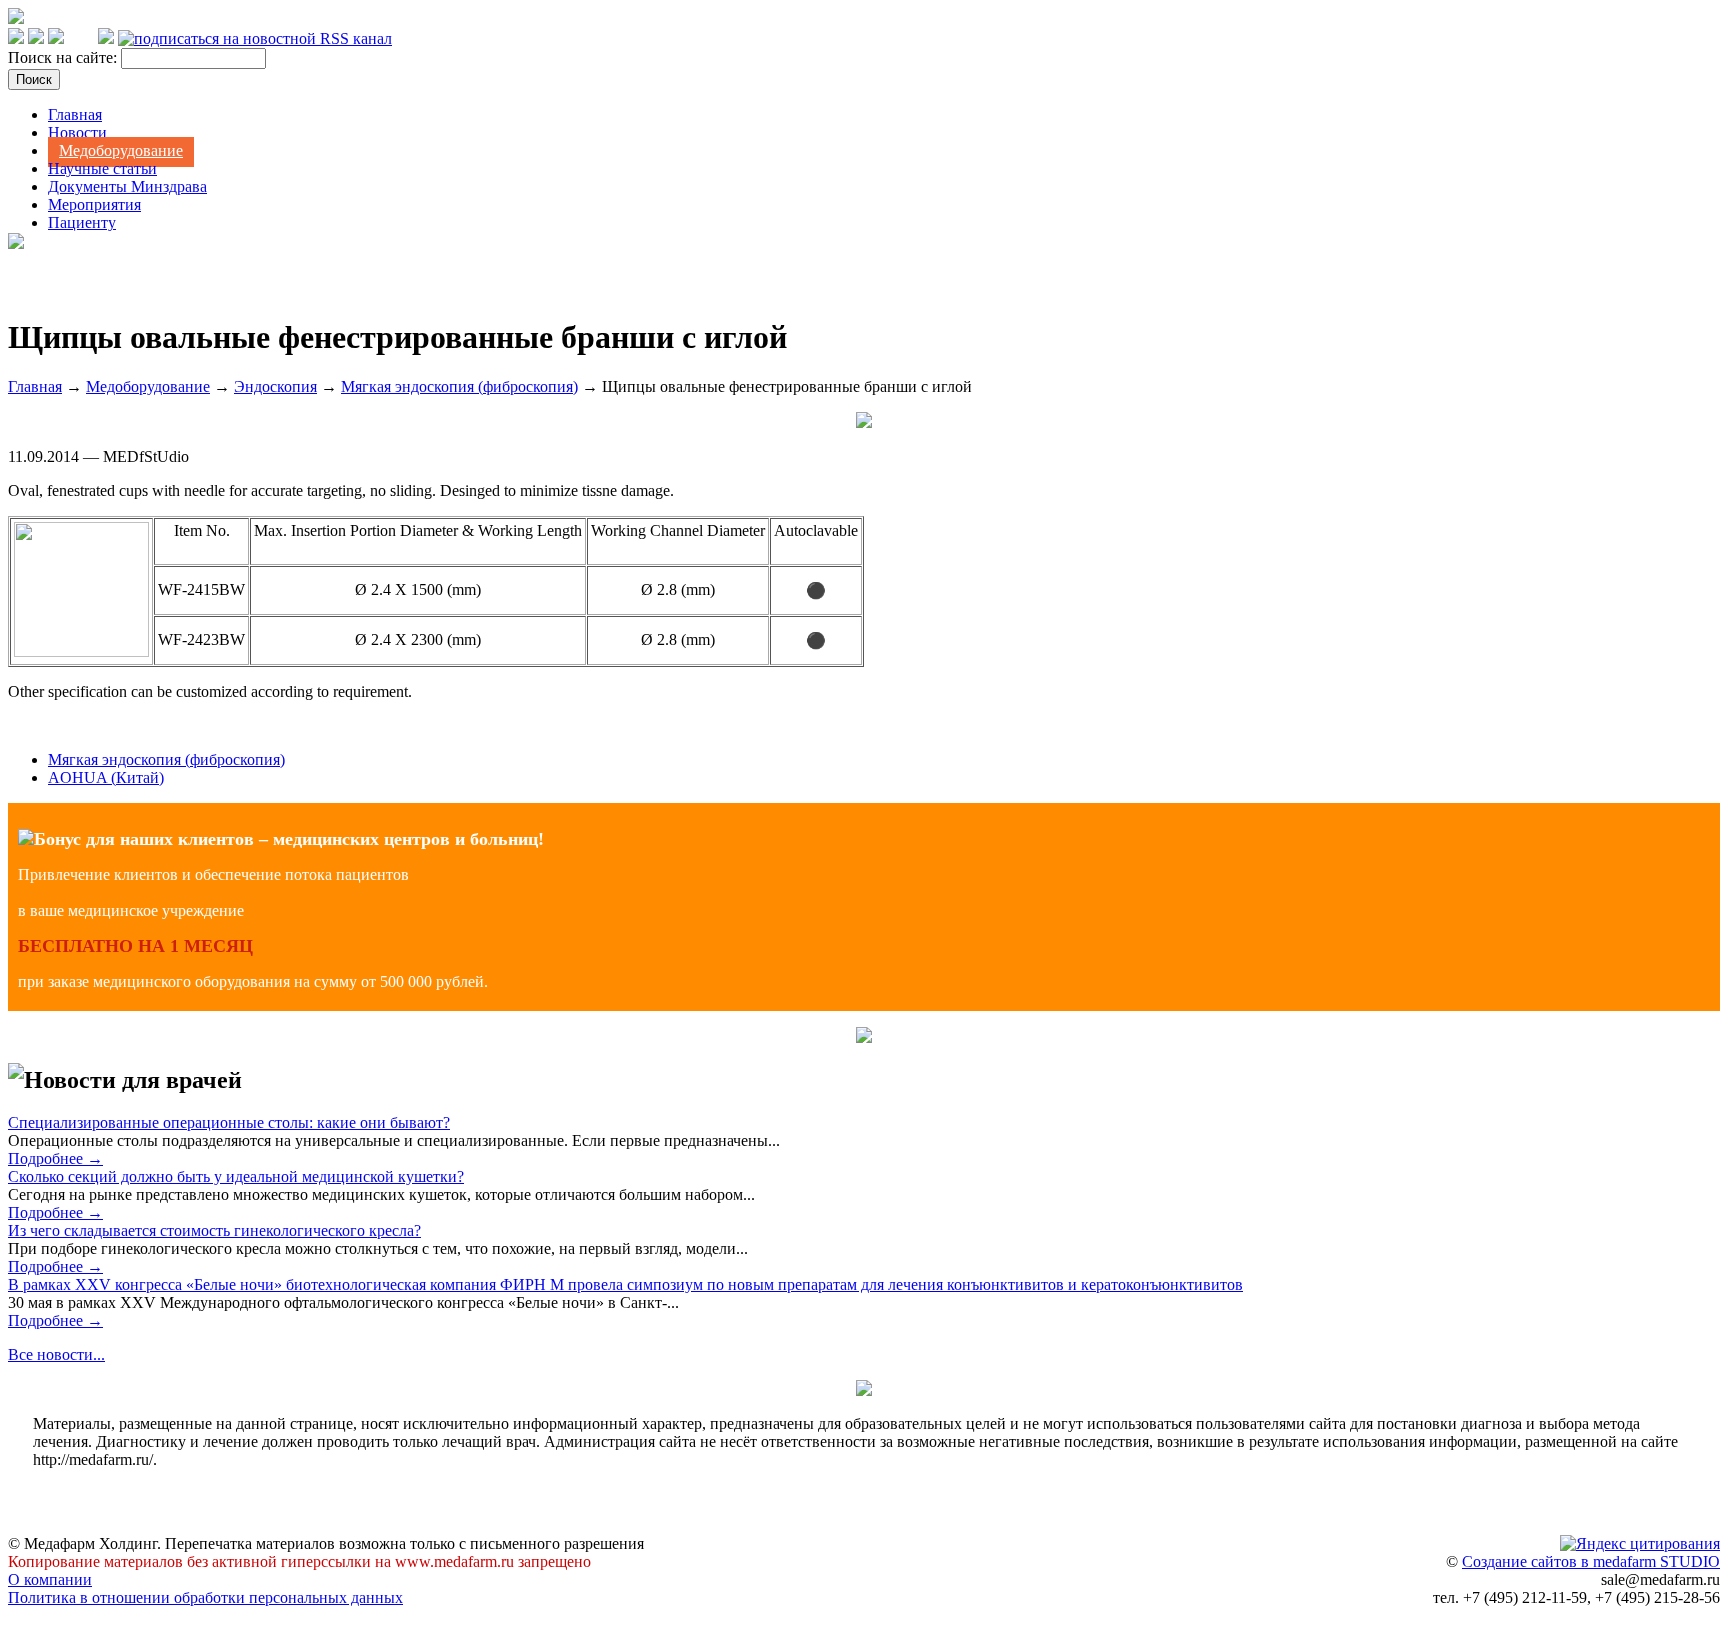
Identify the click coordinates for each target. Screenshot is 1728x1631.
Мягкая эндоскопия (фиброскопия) (459, 386)
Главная (75, 114)
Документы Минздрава (127, 186)
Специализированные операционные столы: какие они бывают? (229, 1122)
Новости (77, 132)
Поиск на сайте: (64, 57)
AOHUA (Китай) (106, 777)
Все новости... (56, 1354)
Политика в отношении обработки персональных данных (205, 1597)
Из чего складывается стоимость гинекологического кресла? (214, 1230)
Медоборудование (121, 150)
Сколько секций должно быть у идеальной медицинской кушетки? (236, 1176)
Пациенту (82, 222)
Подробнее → (55, 1158)
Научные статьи (102, 168)
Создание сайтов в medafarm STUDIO (1591, 1561)
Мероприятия (94, 204)
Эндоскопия (275, 386)
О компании (50, 1579)
